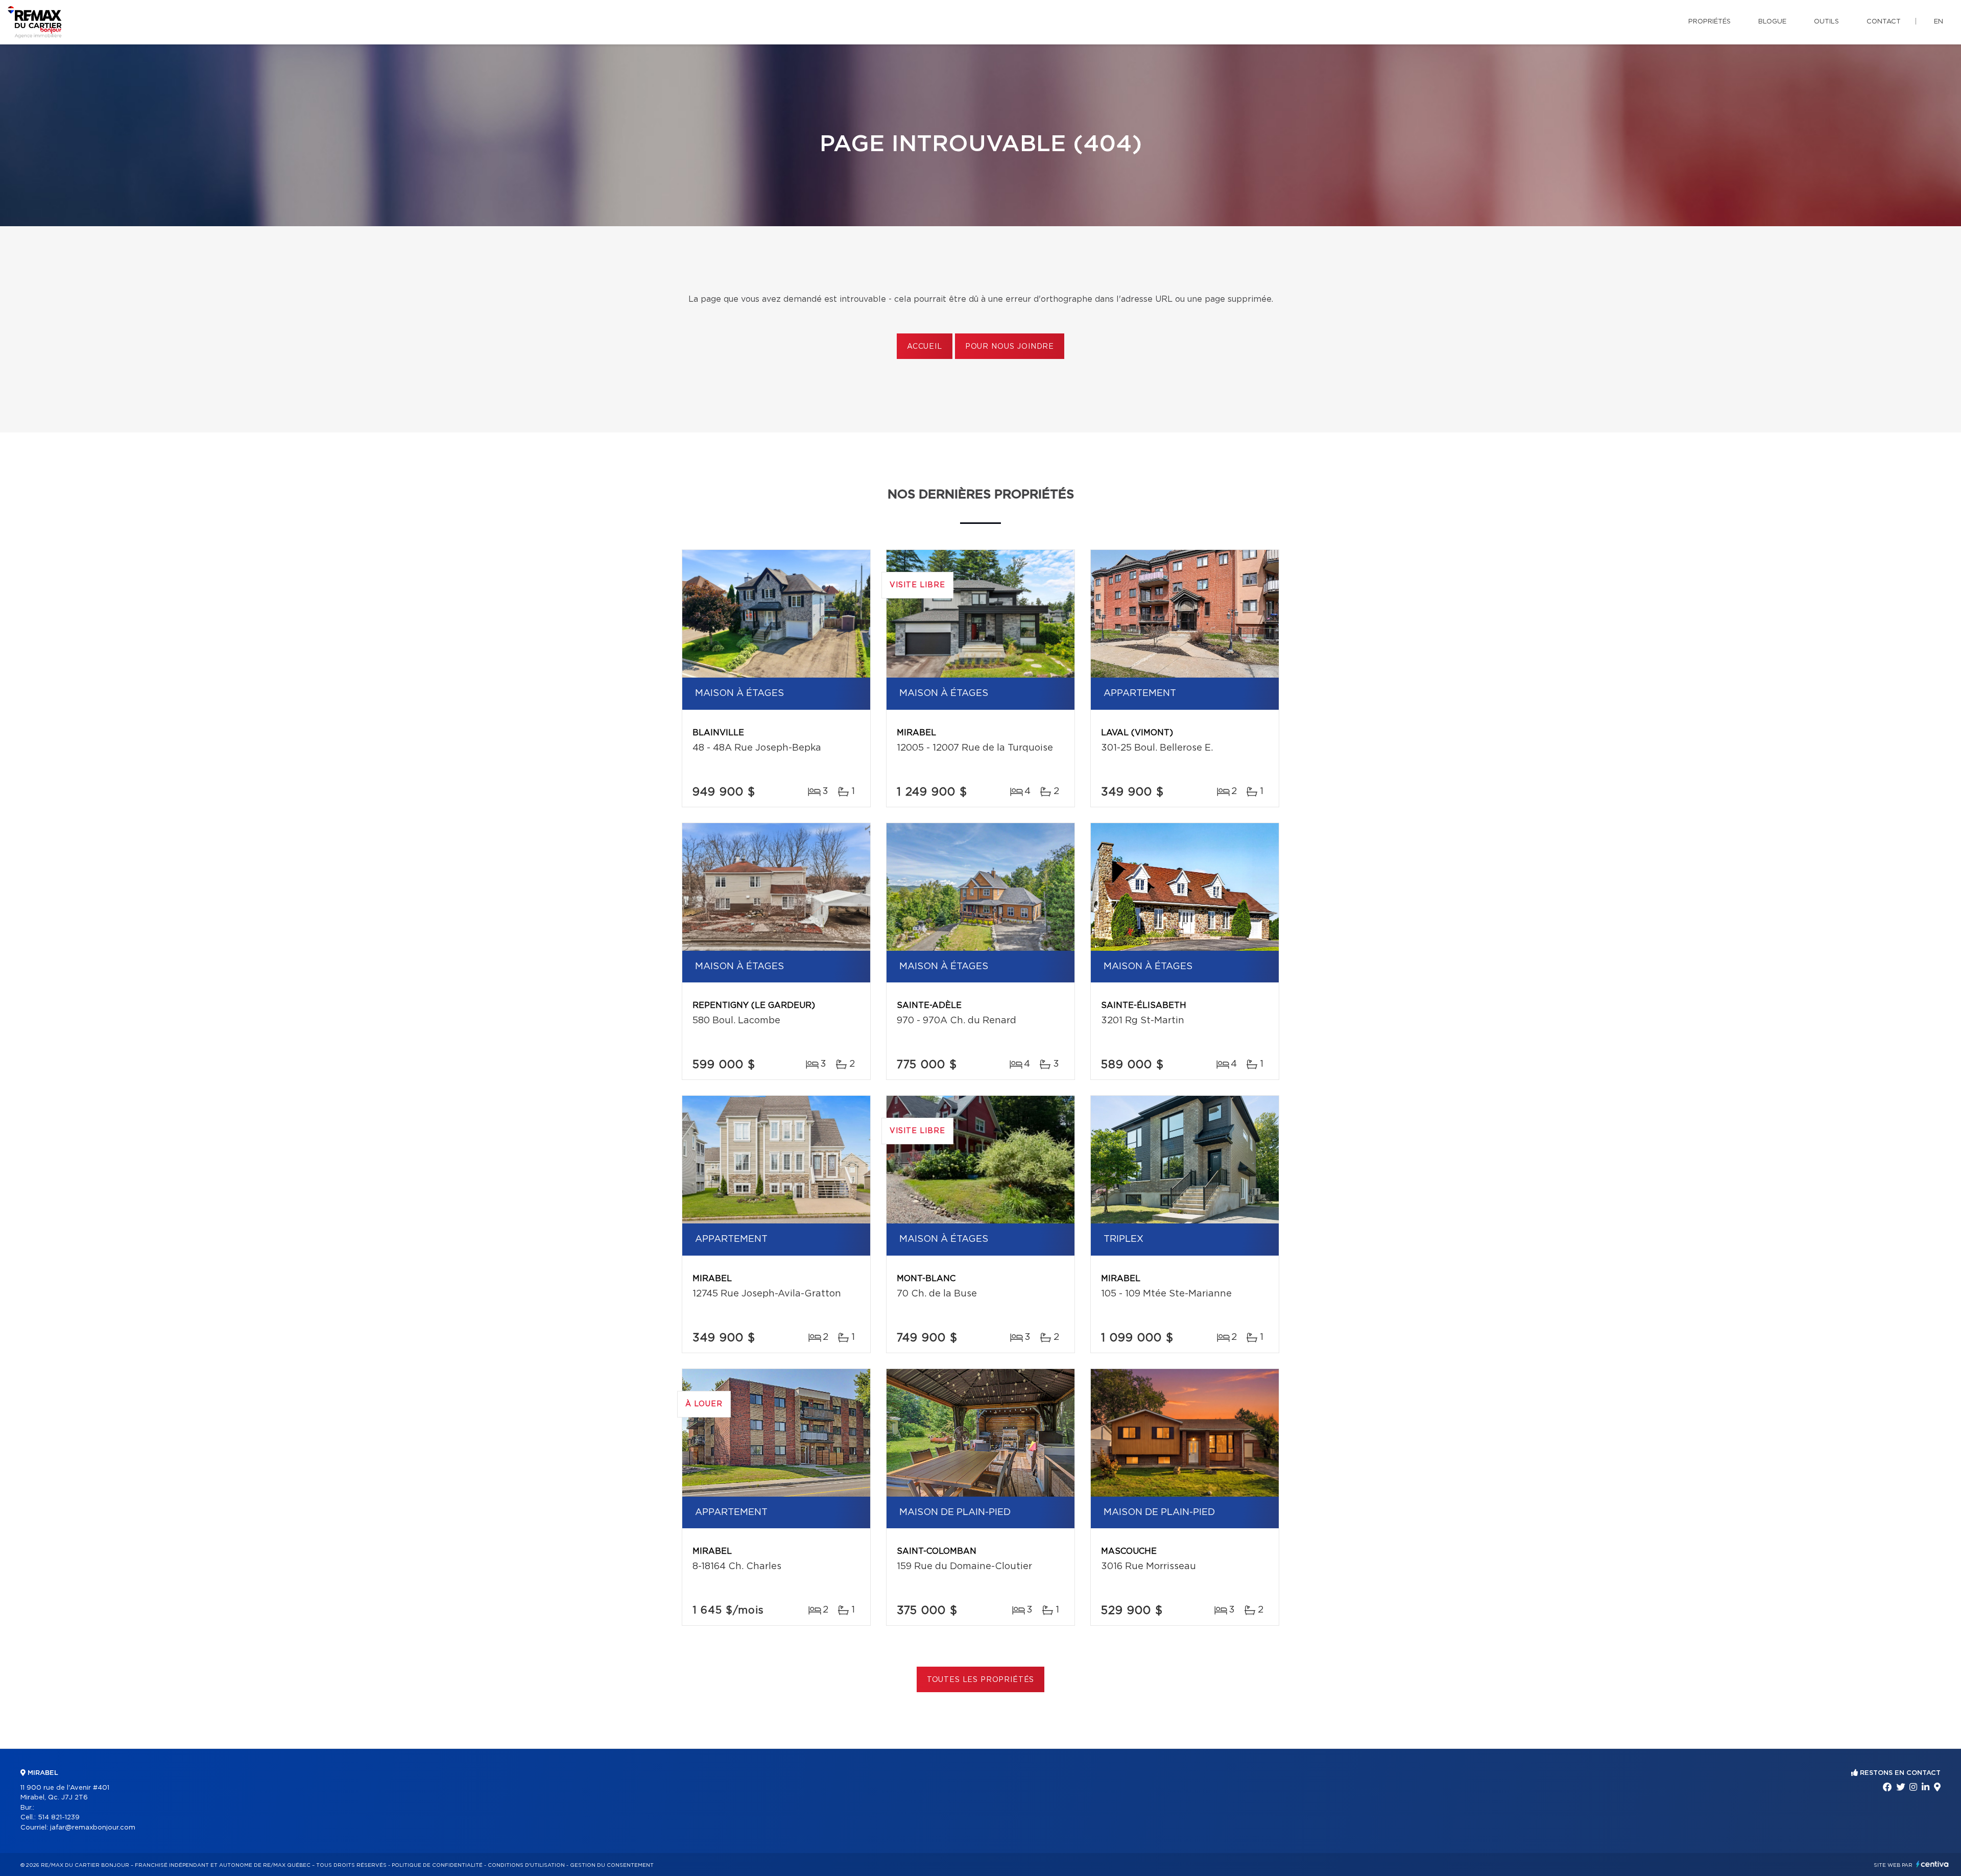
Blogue (1772, 22)
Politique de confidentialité (437, 1865)
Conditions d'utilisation (526, 1865)
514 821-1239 (59, 1818)
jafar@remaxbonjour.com (93, 1828)
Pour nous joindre (1010, 347)
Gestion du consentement (612, 1865)
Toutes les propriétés (981, 1680)
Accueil (925, 347)
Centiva (1932, 1864)
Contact (1884, 22)
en (1939, 22)
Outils (1826, 22)
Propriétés (1709, 22)
